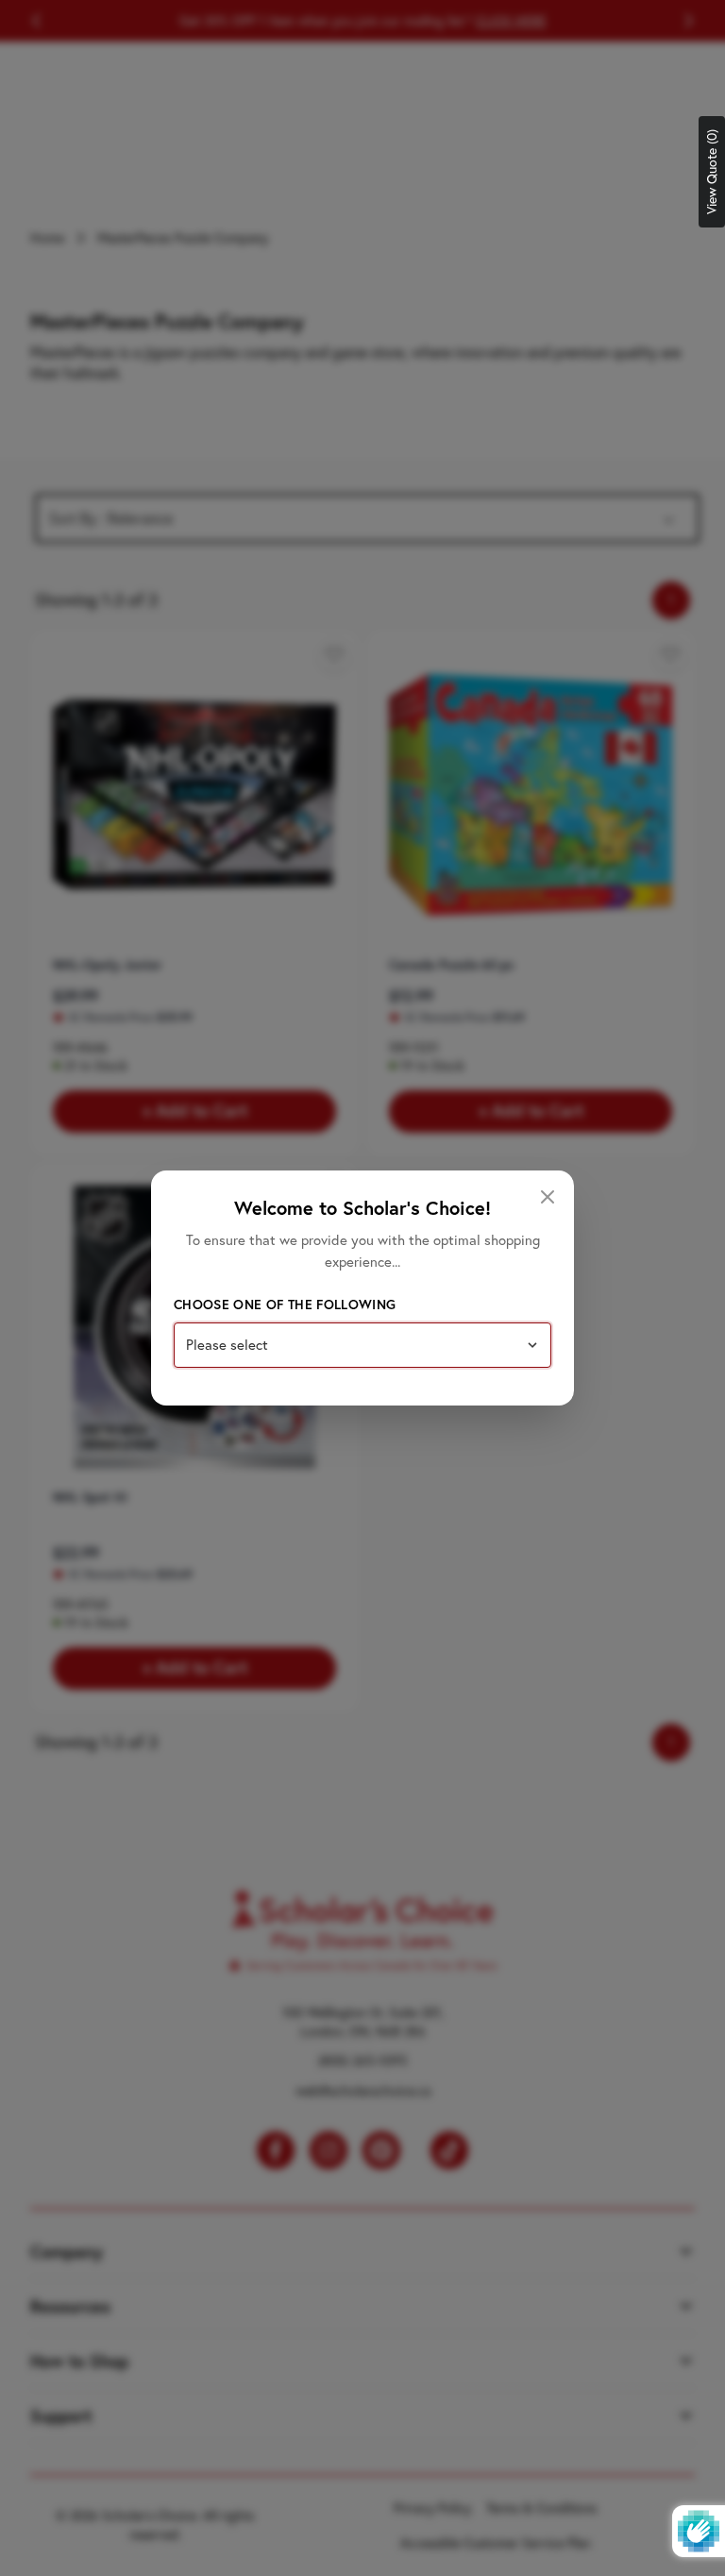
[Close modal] (548, 1197)
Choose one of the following (285, 1305)
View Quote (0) (712, 172)
